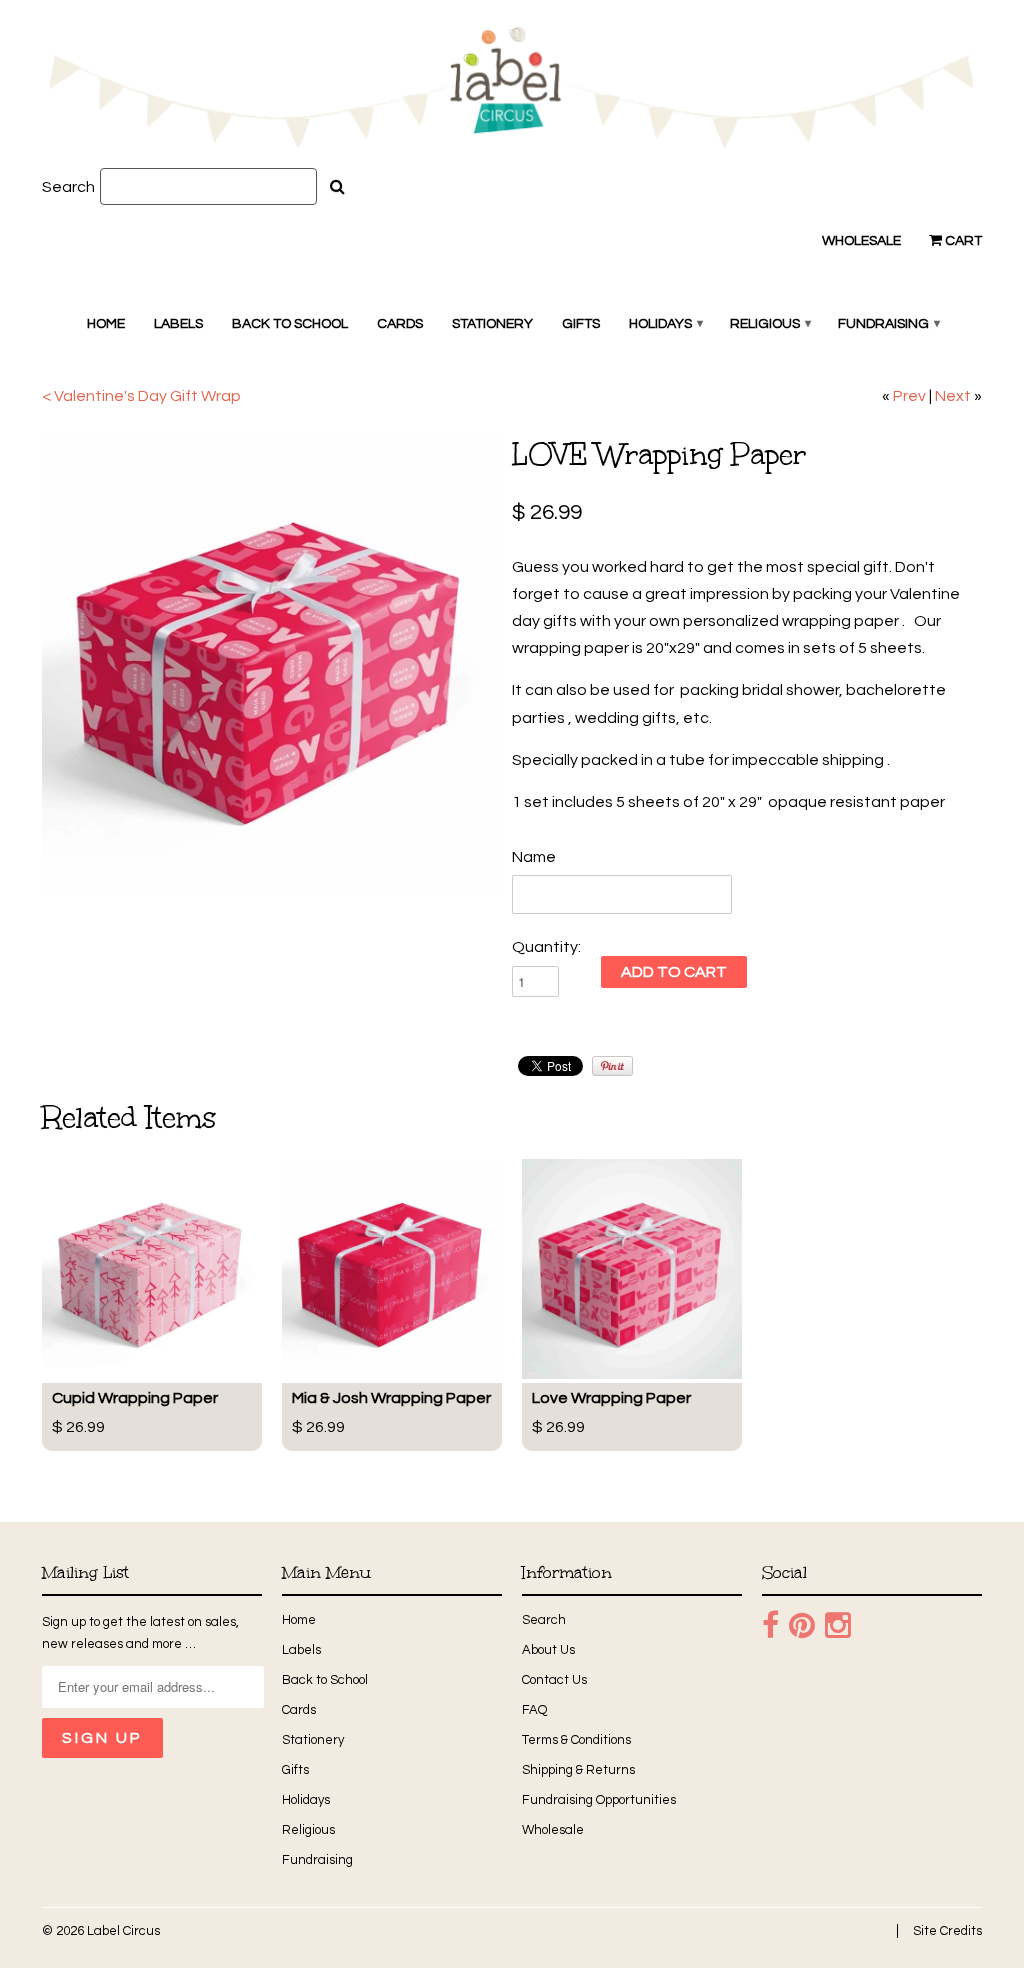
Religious (769, 324)
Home (106, 324)
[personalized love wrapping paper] (272, 661)
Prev (909, 396)
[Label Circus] (512, 91)
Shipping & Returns (578, 1770)
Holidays (665, 324)
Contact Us (554, 1680)
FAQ (534, 1710)
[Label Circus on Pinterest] (802, 1626)
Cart (962, 241)
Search (68, 187)
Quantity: (546, 947)
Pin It (612, 1066)
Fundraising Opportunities (599, 1800)
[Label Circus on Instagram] (838, 1626)
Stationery (492, 324)
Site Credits (947, 1931)
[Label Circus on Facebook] (770, 1626)
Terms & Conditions (576, 1740)
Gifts (581, 324)
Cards (400, 324)
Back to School (290, 324)
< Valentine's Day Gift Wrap (141, 396)
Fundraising (888, 324)
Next (953, 396)
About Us (548, 1650)
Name (534, 857)
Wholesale (861, 241)
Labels (178, 324)
